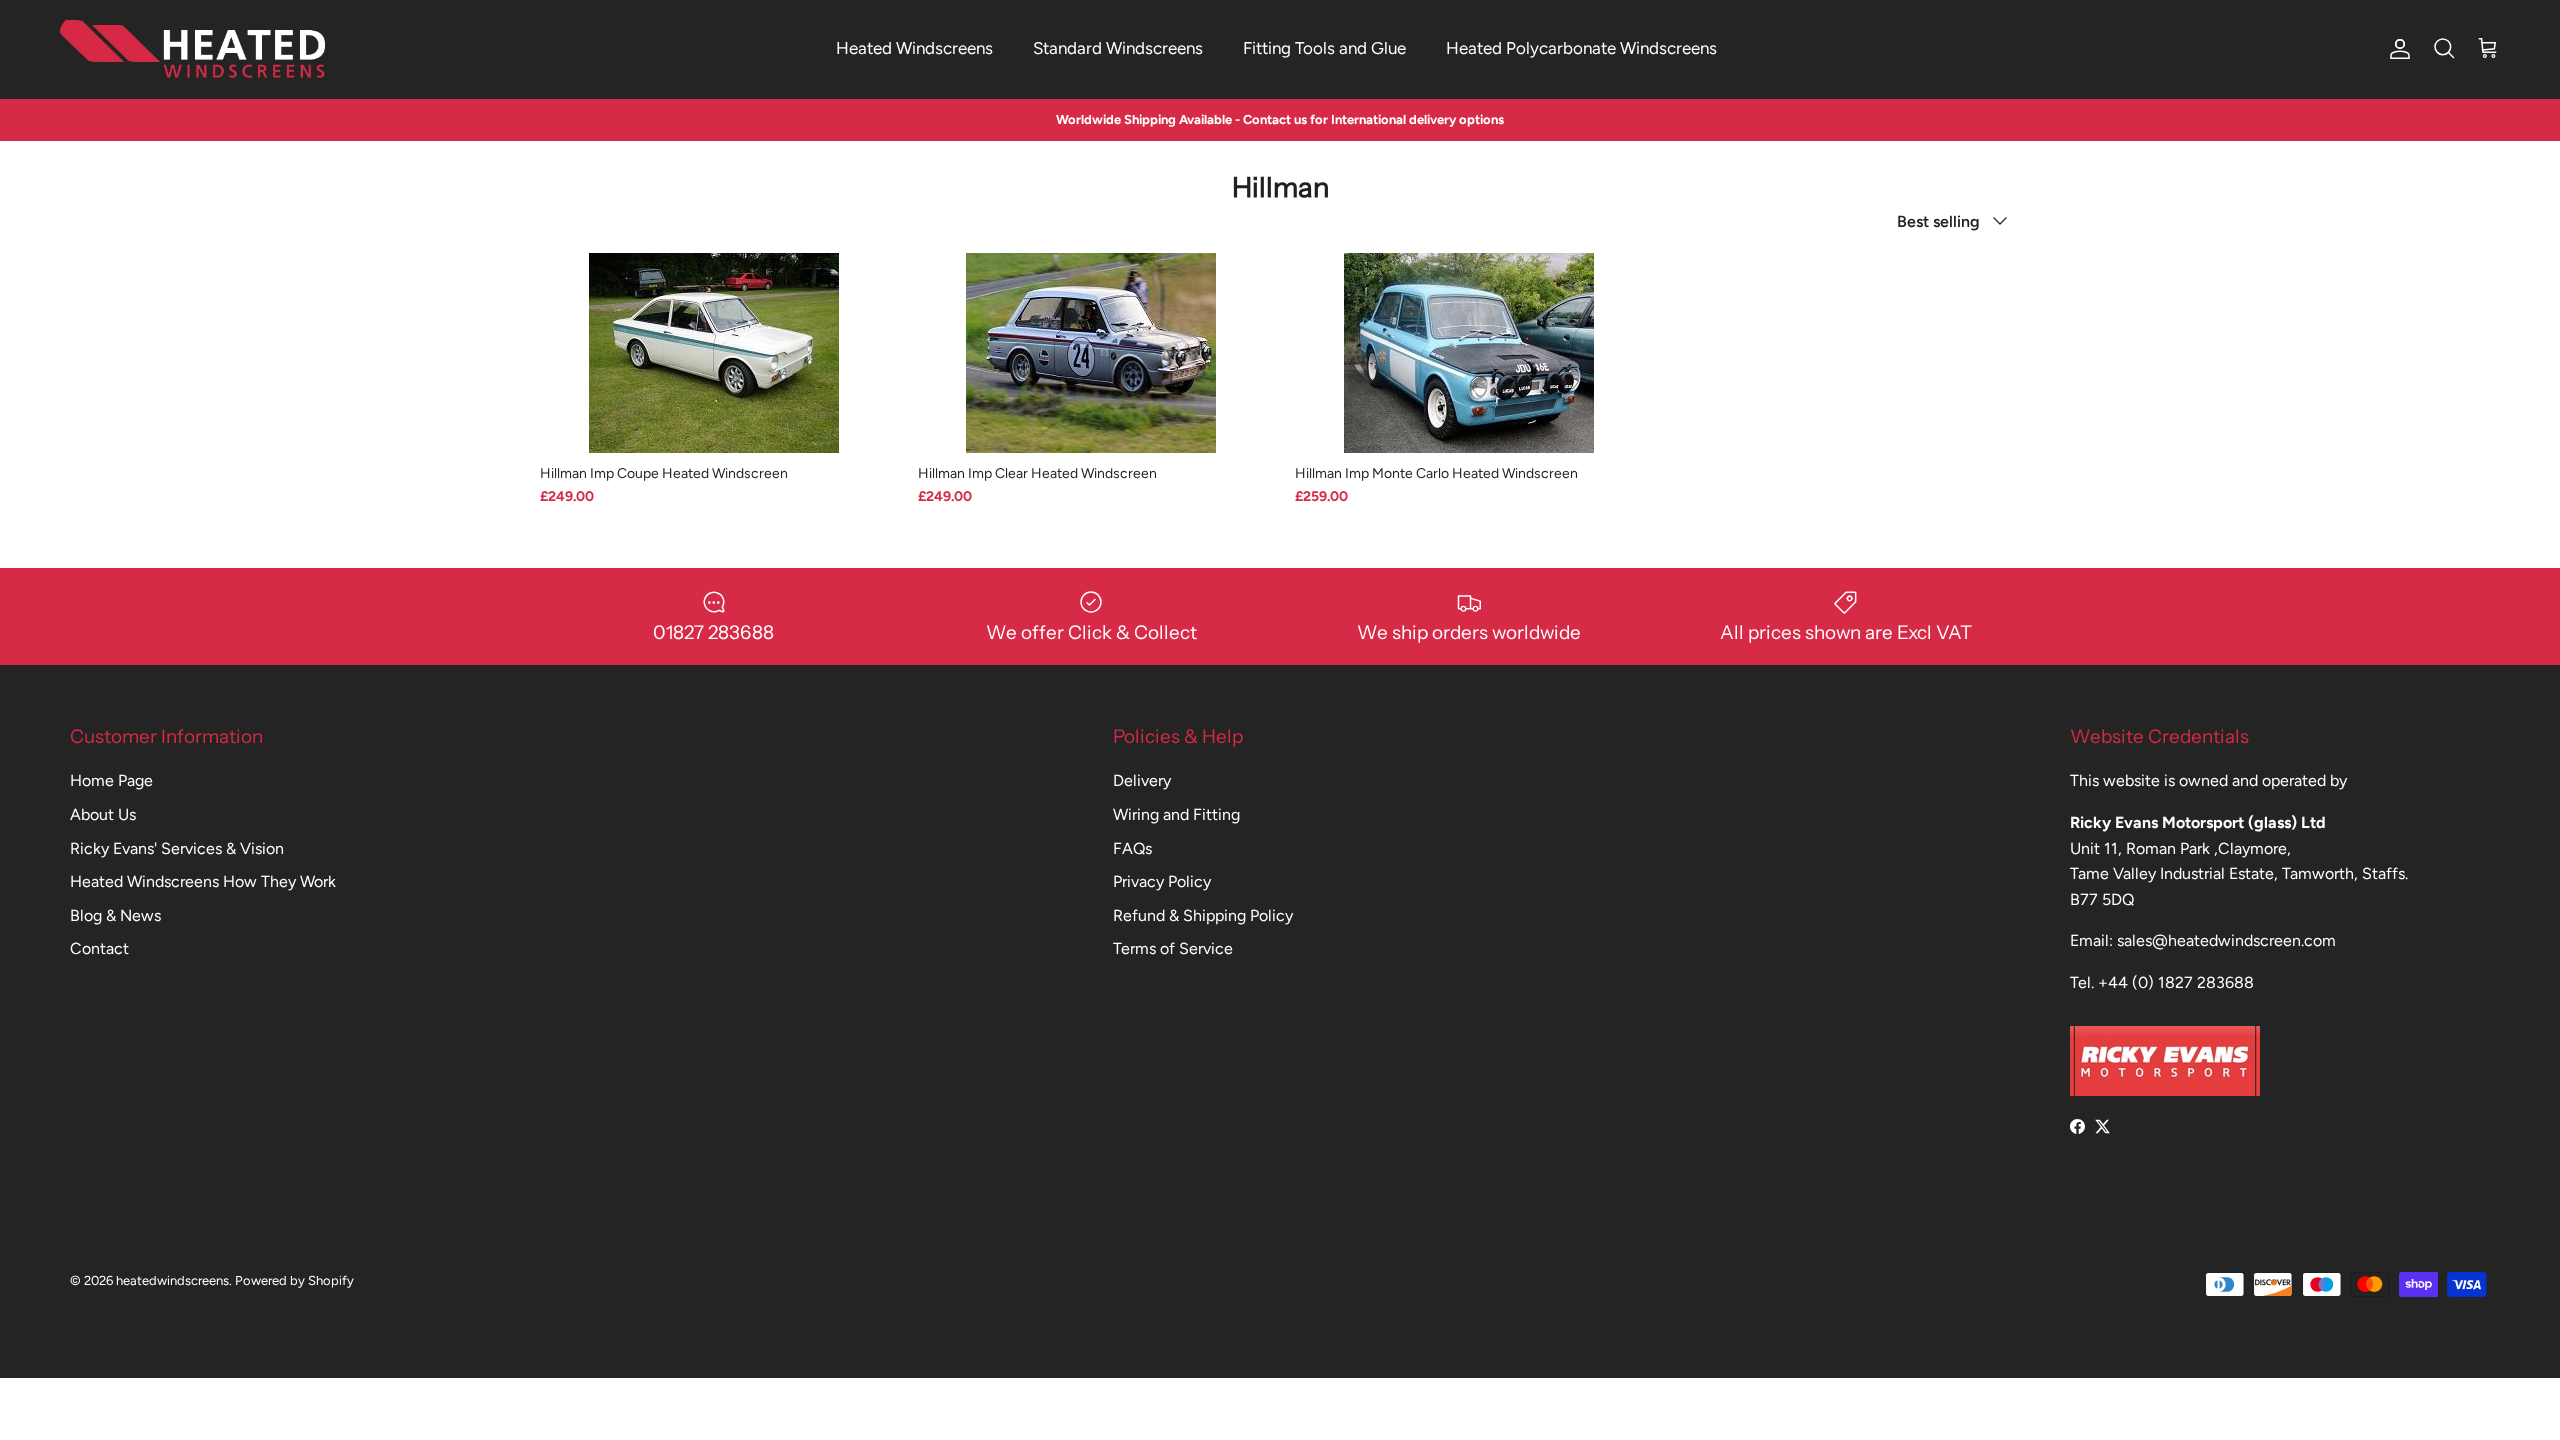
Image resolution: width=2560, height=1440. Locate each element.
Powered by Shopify (294, 1280)
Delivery (1142, 780)
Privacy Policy (1162, 881)
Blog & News (115, 915)
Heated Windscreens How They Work (203, 881)
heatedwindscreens (172, 1280)
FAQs (1132, 848)
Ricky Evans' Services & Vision (177, 848)
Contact (99, 948)
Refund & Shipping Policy (1203, 915)
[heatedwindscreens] (192, 49)
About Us (103, 814)
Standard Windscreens (1118, 48)
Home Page (111, 780)
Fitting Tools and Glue (1324, 48)
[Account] (2396, 49)
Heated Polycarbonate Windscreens (1581, 48)
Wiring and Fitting (1176, 814)
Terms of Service (1173, 948)
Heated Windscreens (914, 48)
